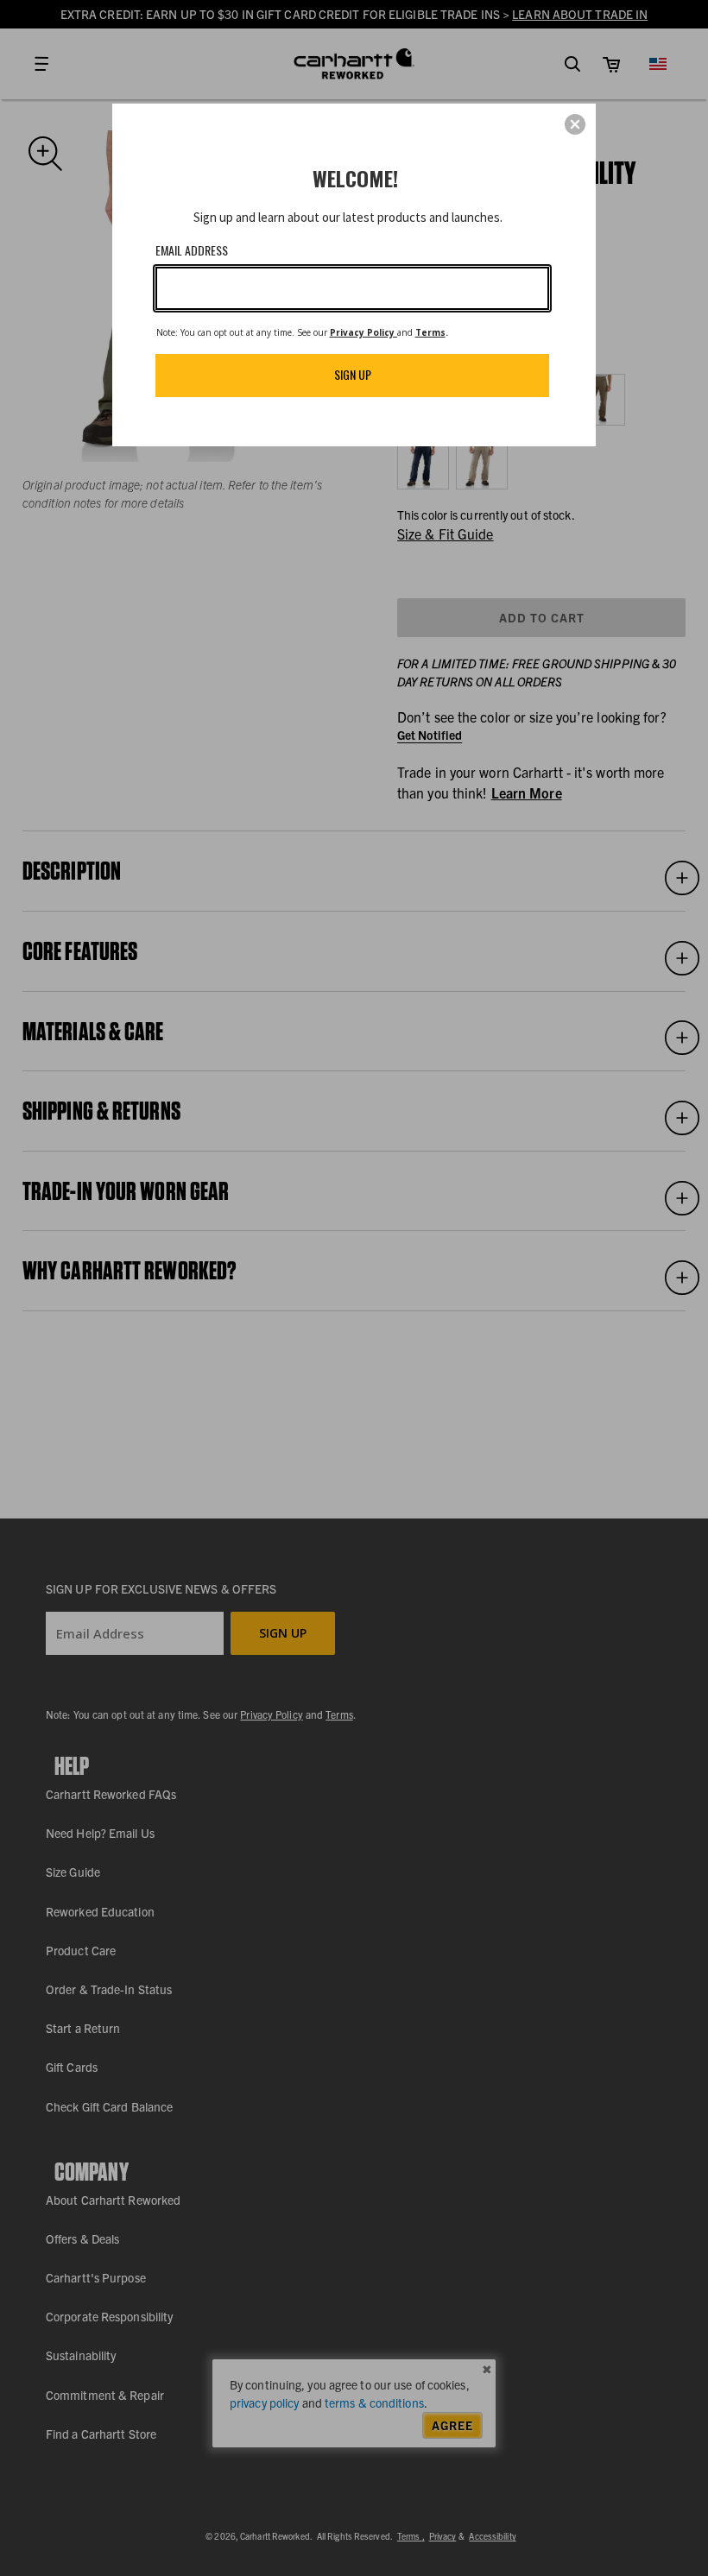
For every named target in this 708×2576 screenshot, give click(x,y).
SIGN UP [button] (353, 374)
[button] (575, 124)
